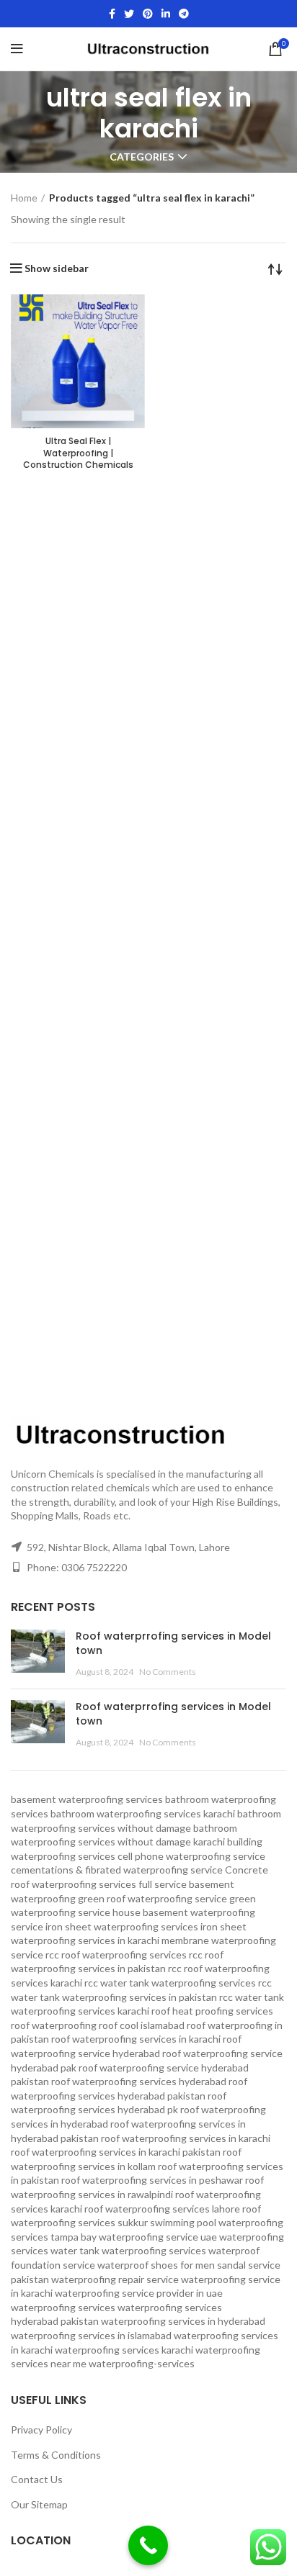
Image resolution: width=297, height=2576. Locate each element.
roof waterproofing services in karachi (186, 2138)
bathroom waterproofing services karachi (143, 1813)
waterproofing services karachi (124, 2350)
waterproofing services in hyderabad (183, 2321)
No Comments (168, 1672)
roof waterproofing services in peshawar (152, 2180)
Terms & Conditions (56, 2455)
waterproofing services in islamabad (91, 2335)
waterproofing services (63, 2307)
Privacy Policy (41, 2430)
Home (24, 198)
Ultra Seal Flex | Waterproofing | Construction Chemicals (78, 453)
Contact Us (37, 2479)
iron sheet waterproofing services (122, 1926)
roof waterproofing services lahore (162, 2209)
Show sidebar (57, 268)
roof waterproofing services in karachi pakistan (116, 2152)
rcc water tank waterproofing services (170, 1983)
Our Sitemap (39, 2504)
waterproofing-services (142, 2363)
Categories (142, 157)
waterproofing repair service (115, 2279)
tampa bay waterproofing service (124, 2237)
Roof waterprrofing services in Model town (173, 1643)
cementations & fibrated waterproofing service (117, 1870)
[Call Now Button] (148, 2545)
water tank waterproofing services (128, 2250)
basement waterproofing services (87, 1799)
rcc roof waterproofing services (116, 1954)
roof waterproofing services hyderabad (139, 2081)
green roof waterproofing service (152, 1898)
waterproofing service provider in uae (139, 2293)
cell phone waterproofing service (191, 1856)
